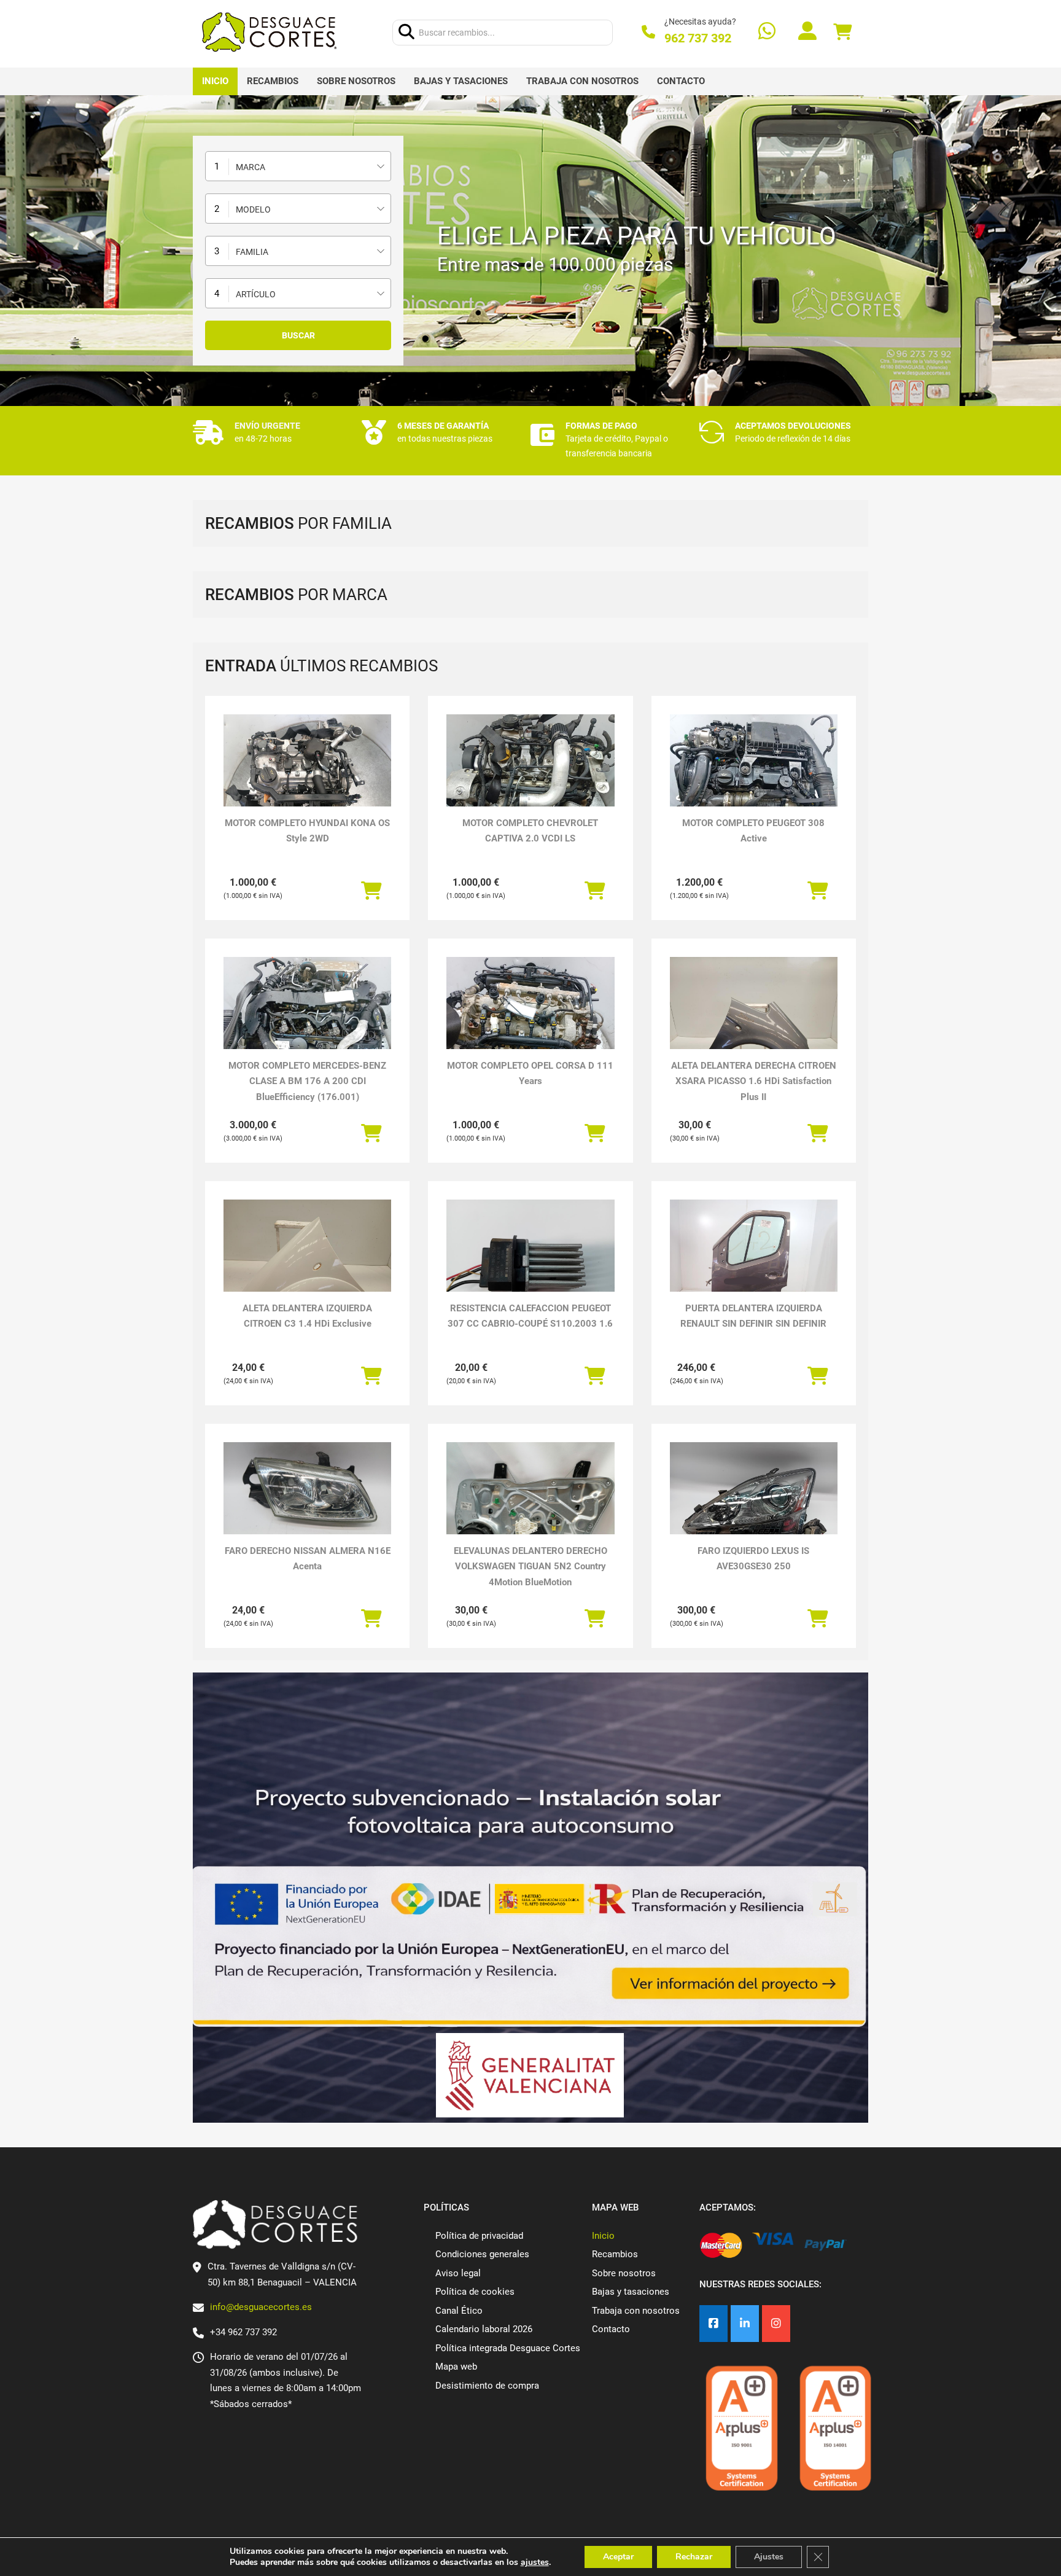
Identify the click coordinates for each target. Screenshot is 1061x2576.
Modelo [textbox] (253, 209)
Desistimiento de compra (487, 2386)
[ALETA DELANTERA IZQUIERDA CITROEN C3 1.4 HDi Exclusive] (307, 1263)
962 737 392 (698, 38)
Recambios (273, 81)
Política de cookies (475, 2292)
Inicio (215, 81)
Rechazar (694, 2557)
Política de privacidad (479, 2236)
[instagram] (776, 2324)
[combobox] (298, 166)
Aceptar (618, 2557)
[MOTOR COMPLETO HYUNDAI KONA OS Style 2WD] (307, 777)
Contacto (681, 81)
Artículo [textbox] (256, 294)
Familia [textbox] (252, 252)
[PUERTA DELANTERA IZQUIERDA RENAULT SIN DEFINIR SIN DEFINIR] (754, 1263)
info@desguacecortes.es (261, 2307)
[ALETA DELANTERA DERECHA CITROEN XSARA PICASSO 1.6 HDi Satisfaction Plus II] (754, 1020)
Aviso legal (458, 2273)
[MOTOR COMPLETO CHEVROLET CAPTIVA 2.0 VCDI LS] (530, 777)
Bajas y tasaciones (461, 81)
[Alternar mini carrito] (842, 32)
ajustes (535, 2562)
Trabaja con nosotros (582, 81)
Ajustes (769, 2557)
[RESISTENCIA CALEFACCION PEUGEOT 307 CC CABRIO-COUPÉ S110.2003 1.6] (530, 1263)
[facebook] (713, 2324)
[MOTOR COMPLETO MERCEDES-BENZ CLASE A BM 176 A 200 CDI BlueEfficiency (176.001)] (307, 1020)
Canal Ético (459, 2311)
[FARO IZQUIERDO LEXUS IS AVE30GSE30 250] (754, 1505)
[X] (745, 2324)
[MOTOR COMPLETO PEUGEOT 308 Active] (754, 777)
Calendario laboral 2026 (484, 2329)
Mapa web (456, 2367)
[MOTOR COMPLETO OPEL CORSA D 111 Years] (530, 1020)
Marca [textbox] (251, 167)
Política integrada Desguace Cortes (508, 2348)
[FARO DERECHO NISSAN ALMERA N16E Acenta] (307, 1489)
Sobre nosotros (356, 81)
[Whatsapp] (767, 32)
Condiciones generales (482, 2254)
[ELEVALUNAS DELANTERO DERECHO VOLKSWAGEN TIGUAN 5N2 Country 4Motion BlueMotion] (530, 1505)
